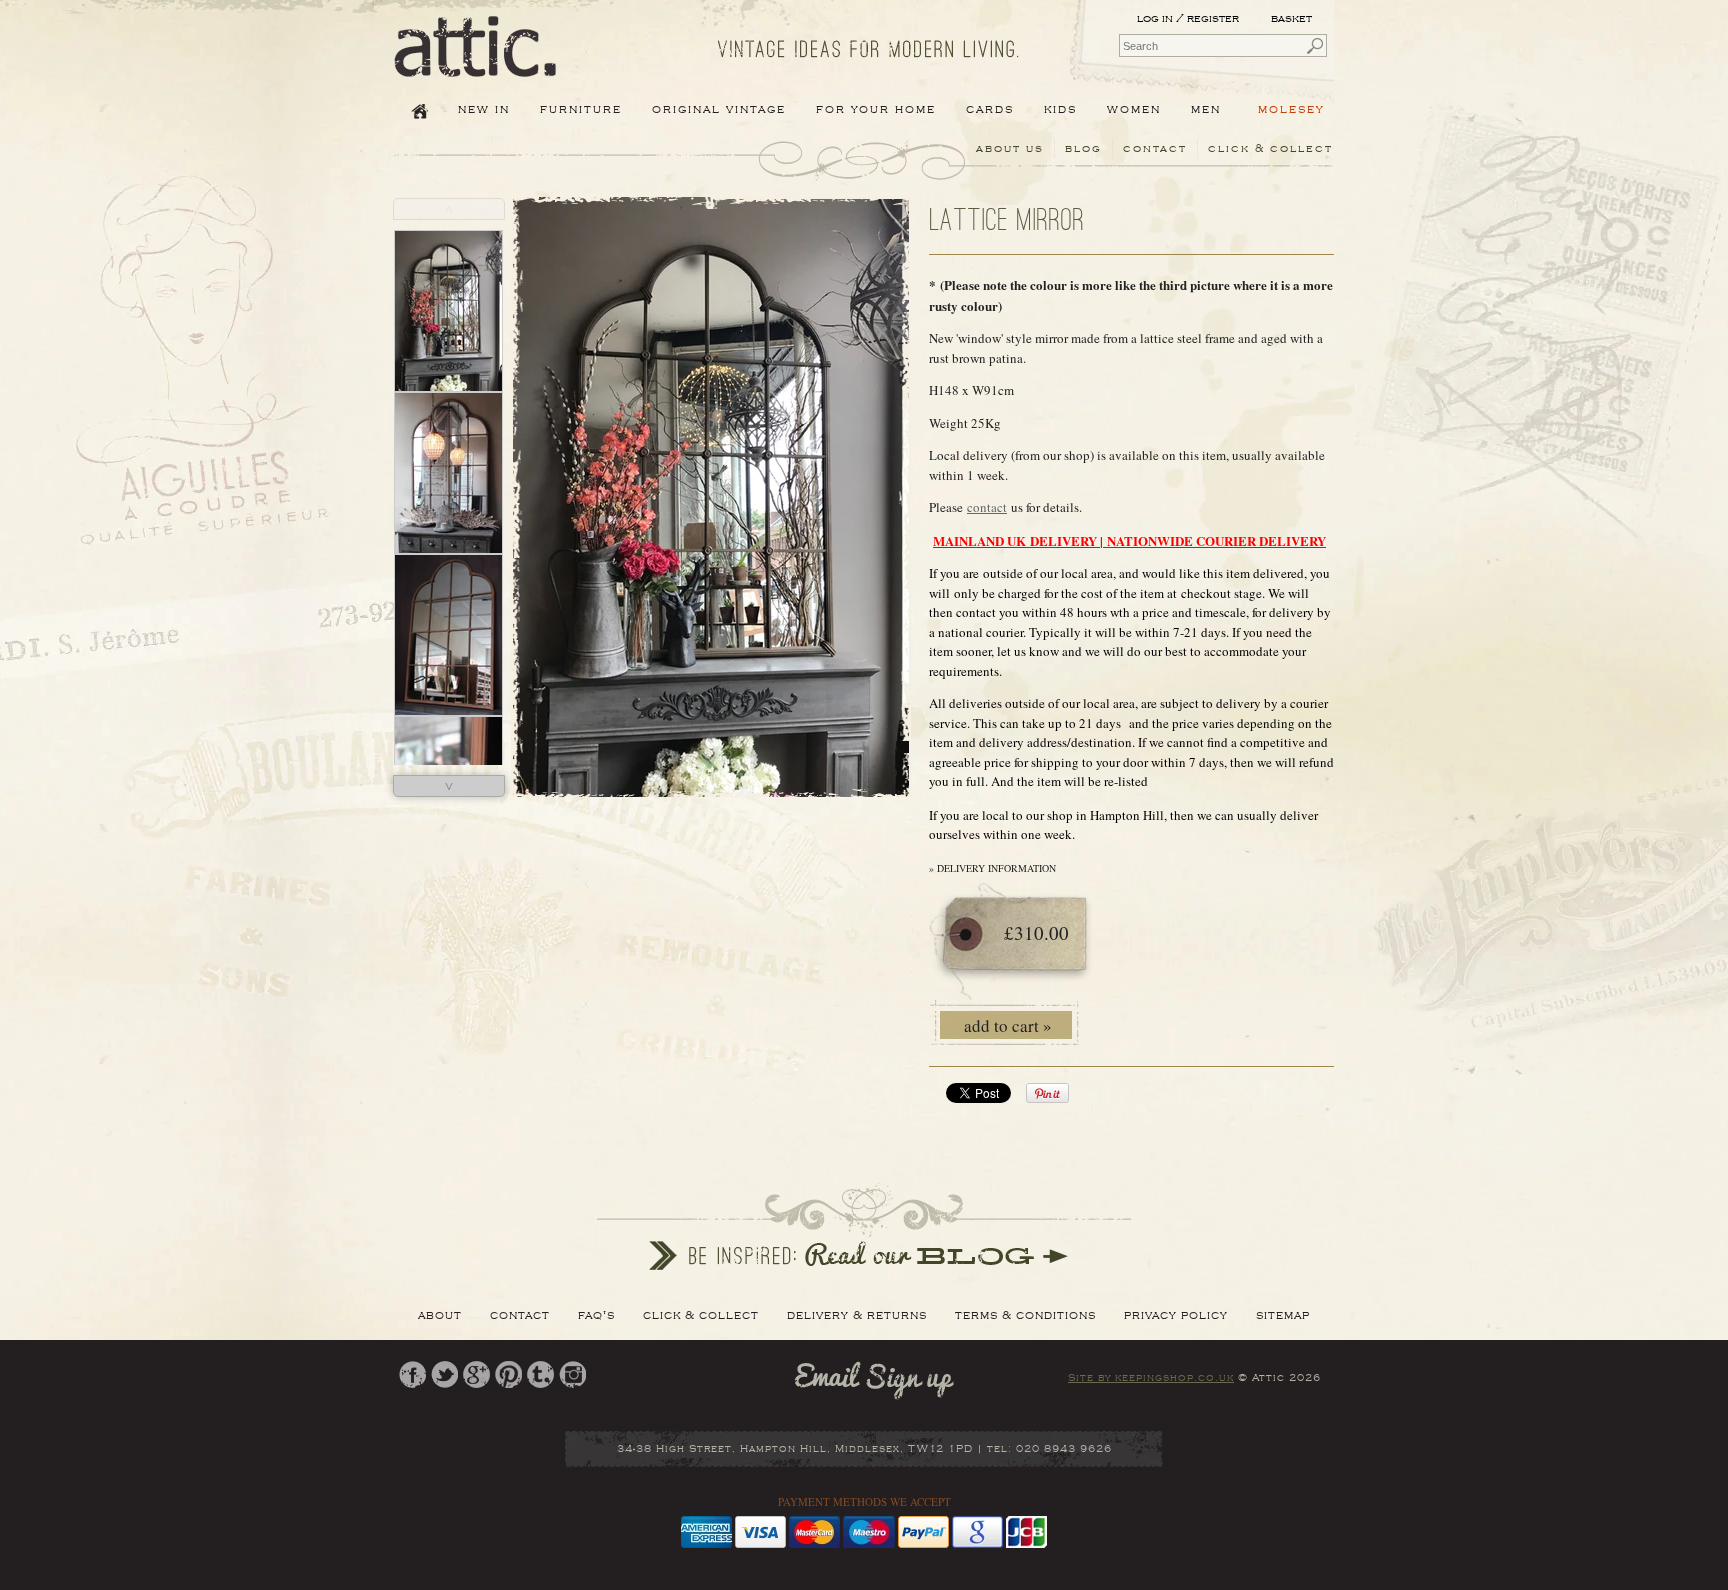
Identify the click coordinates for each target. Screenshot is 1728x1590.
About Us (1010, 148)
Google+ (476, 1374)
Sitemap (1283, 1315)
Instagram (572, 1374)
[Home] (475, 63)
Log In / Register (1188, 18)
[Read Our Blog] (864, 1227)
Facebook (412, 1374)
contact (987, 507)
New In (484, 109)
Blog (1083, 148)
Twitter (444, 1374)
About (440, 1315)
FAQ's (596, 1315)
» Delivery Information (992, 868)
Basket (1293, 18)
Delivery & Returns (857, 1315)
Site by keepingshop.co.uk (1151, 1378)
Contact (1155, 148)
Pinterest (508, 1374)
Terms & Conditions (1025, 1315)
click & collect (1270, 148)
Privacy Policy (1176, 1315)
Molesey (1291, 109)
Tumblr (540, 1374)
